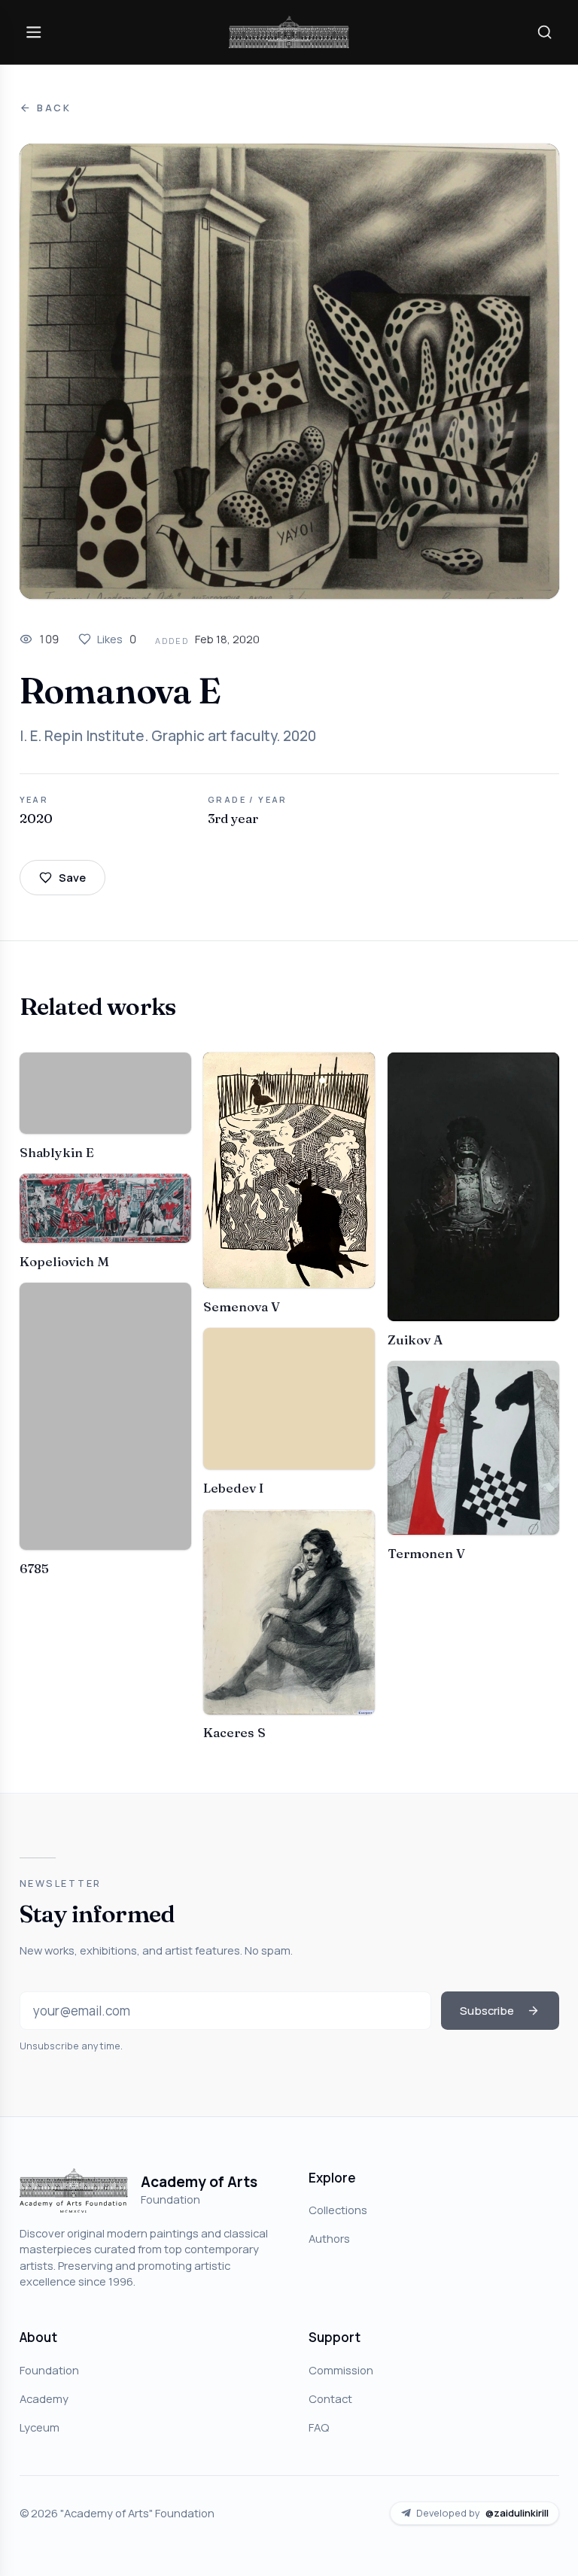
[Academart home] (289, 32)
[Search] (544, 32)
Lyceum (40, 2427)
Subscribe (487, 2010)
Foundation (49, 2370)
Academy (44, 2398)
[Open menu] (34, 32)
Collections (338, 2210)
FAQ (319, 2427)
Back (54, 108)
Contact (330, 2398)
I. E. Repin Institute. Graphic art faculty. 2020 (168, 736)
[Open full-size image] (289, 371)
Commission (341, 2370)
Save (72, 877)
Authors (329, 2238)
